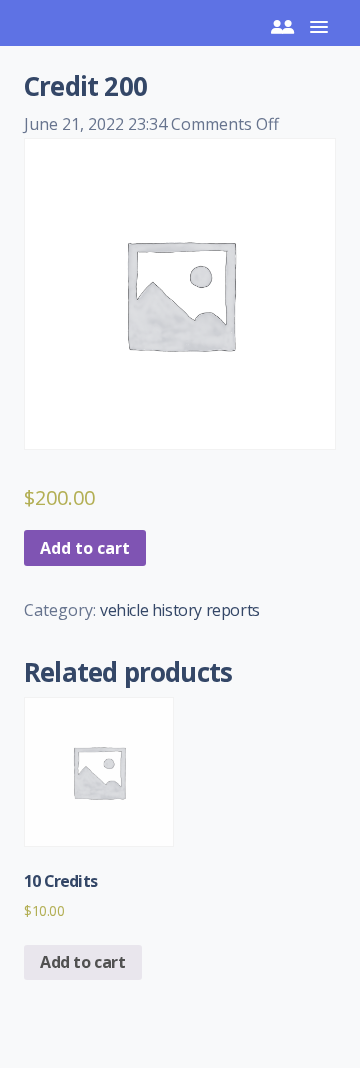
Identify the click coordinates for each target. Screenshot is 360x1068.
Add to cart (85, 548)
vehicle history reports (180, 610)
